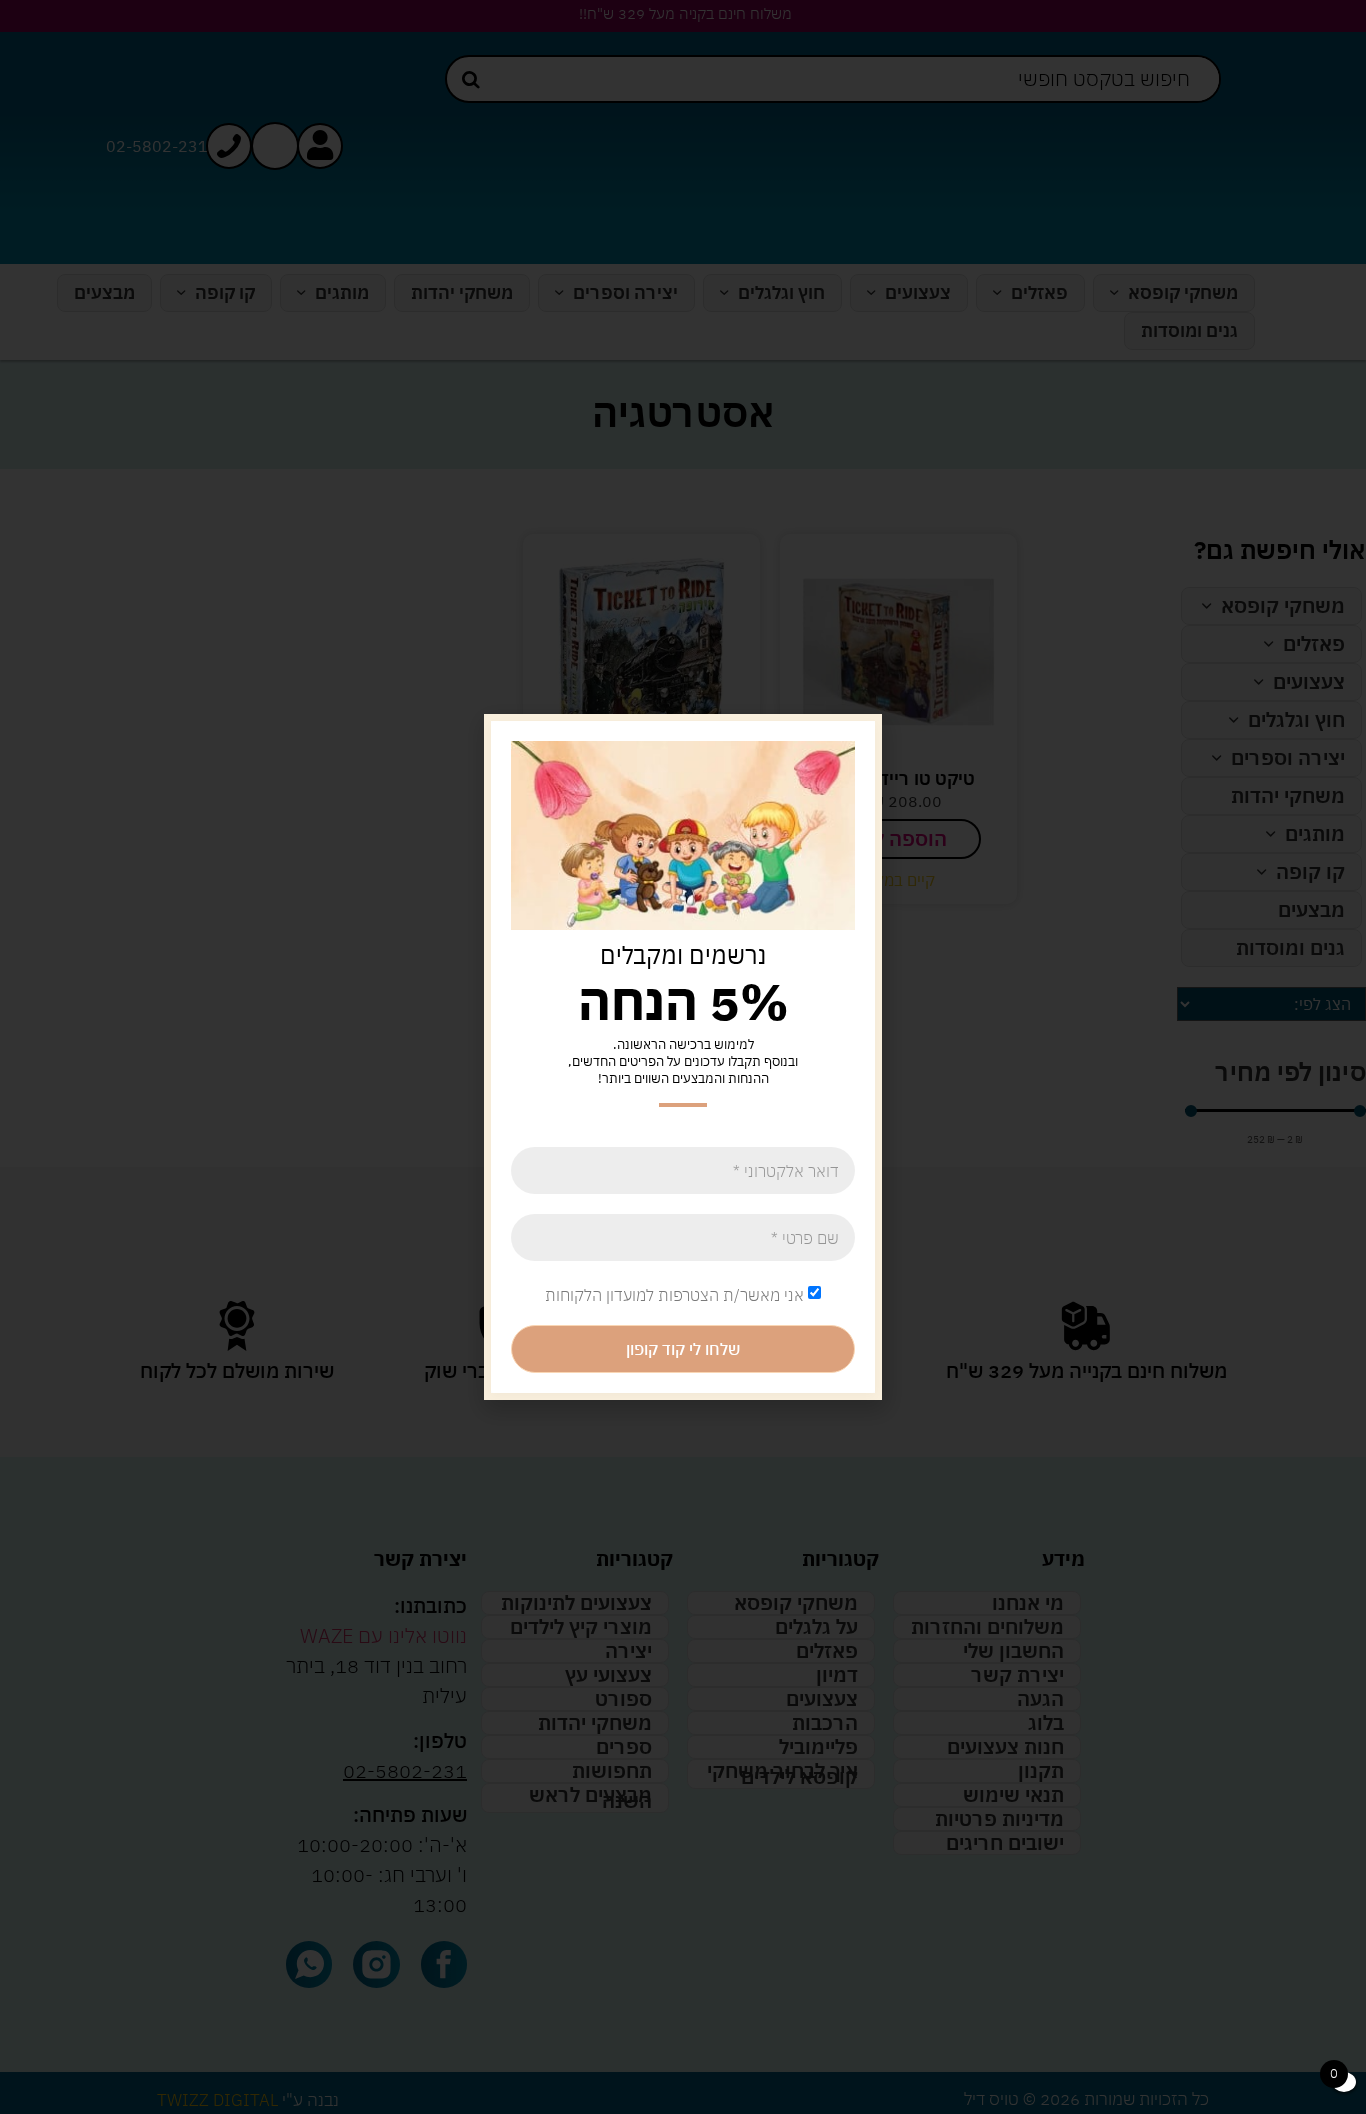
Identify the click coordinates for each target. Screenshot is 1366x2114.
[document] (683, 1057)
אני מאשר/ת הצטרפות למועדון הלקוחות (674, 1295)
